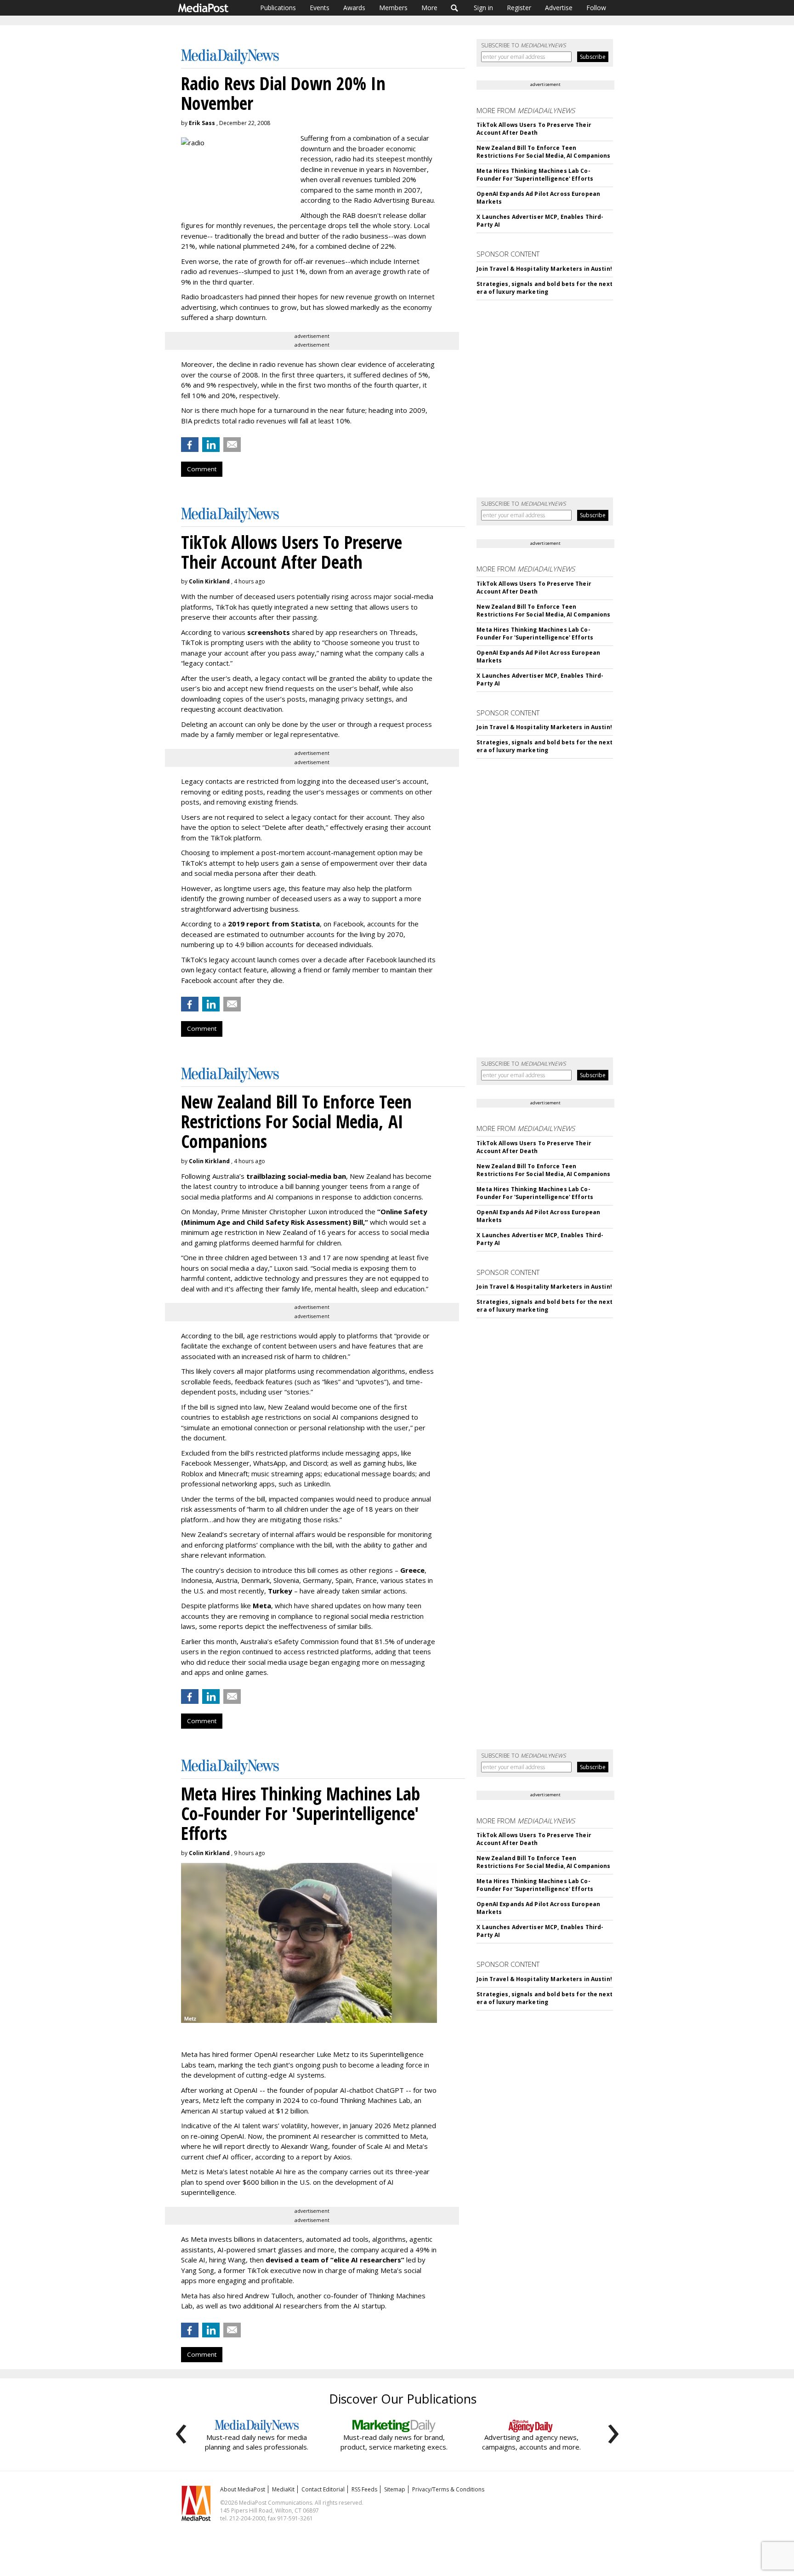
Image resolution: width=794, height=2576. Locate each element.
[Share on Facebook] (190, 445)
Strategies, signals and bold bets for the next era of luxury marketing (544, 288)
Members (393, 8)
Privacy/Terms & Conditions (448, 2489)
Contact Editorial (323, 2489)
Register (519, 8)
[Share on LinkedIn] (211, 445)
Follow (596, 8)
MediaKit (283, 2489)
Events (320, 8)
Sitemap (395, 2489)
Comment (202, 469)
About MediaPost (243, 2489)
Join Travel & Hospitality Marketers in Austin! (544, 269)
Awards (354, 8)
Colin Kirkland (209, 581)
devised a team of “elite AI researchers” (335, 2260)
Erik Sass (202, 123)
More (429, 8)
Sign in (483, 8)
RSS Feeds (364, 2489)
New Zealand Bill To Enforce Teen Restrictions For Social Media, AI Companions (543, 152)
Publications (278, 8)
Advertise (559, 8)
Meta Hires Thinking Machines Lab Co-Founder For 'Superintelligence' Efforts (535, 175)
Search (455, 8)
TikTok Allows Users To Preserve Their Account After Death (534, 129)
